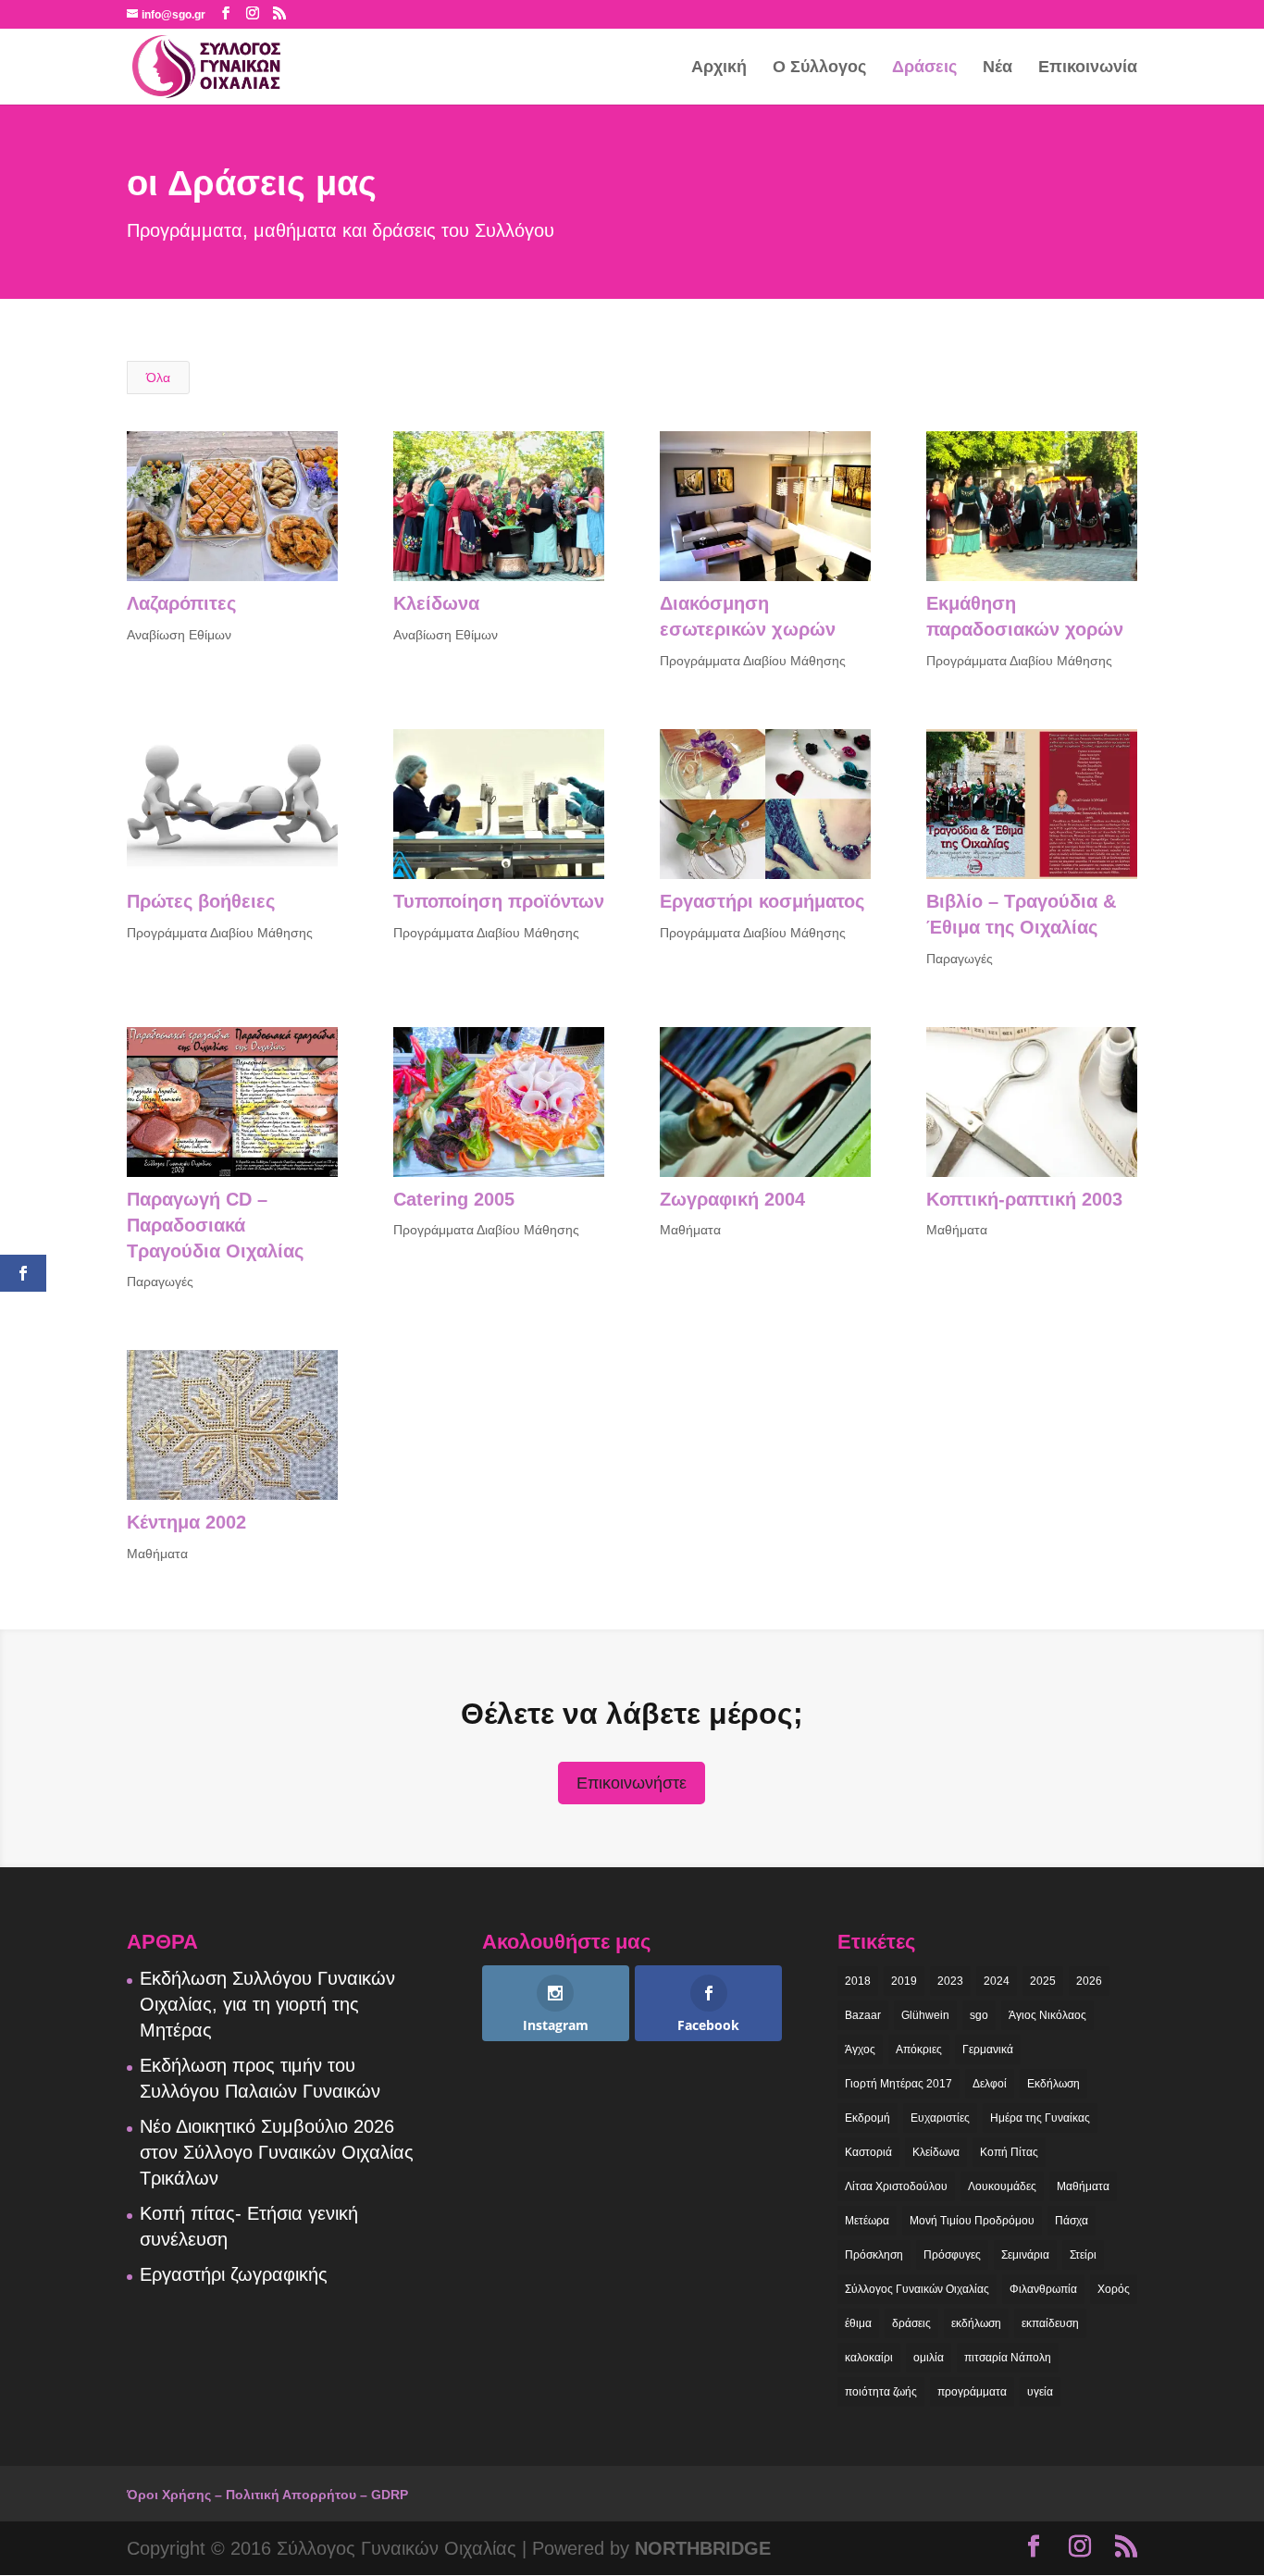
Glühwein (925, 2015)
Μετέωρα (867, 2221)
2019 (904, 1981)
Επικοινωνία (1088, 68)
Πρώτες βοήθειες (201, 901)
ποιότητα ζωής (881, 2392)
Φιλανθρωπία (1043, 2289)
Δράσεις (924, 68)
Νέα (998, 68)
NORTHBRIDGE (703, 2548)
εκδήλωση (976, 2323)
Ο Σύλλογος (819, 68)
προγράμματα (972, 2392)
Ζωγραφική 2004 (732, 1199)
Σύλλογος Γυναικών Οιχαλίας (917, 2289)
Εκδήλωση (1053, 2084)
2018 (858, 1981)
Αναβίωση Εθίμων (179, 635)
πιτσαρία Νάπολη (1008, 2358)
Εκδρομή (867, 2118)
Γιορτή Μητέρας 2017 (898, 2084)
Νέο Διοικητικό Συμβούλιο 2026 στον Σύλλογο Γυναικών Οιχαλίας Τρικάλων (277, 2152)
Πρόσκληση (874, 2255)
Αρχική (719, 68)
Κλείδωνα (436, 603)
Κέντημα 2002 (186, 1522)
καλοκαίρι (869, 2358)
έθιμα (858, 2323)
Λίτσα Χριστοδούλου (896, 2186)
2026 (1089, 1981)
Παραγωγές (960, 959)
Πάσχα (1072, 2221)
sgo (979, 2015)
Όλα (158, 378)
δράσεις (911, 2323)
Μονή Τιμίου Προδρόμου (972, 2221)
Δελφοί (990, 2084)
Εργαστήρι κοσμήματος (762, 901)
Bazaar (863, 2015)
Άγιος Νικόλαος (1047, 2015)
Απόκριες (919, 2050)
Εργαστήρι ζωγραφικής (234, 2274)
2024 (997, 1981)
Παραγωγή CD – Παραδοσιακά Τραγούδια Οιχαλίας (215, 1225)
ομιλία (929, 2358)
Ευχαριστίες (940, 2118)
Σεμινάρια (1025, 2255)
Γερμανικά (988, 2050)
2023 (950, 1981)
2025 (1043, 1981)
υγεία (1040, 2392)
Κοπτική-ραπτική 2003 (1024, 1199)
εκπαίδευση (1050, 2323)
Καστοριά (868, 2152)
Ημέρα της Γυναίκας (1040, 2118)
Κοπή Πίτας (1009, 2152)
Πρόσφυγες (952, 2255)
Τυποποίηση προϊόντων (499, 901)
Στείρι (1083, 2255)
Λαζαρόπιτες (181, 603)
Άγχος (860, 2050)
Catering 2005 (454, 1199)
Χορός (1114, 2289)
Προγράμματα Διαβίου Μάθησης (753, 661)
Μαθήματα (690, 1230)
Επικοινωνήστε (632, 1783)
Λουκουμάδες (1002, 2186)
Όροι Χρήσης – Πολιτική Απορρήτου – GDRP (267, 2495)
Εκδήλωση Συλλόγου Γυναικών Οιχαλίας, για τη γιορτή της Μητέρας (267, 2004)
